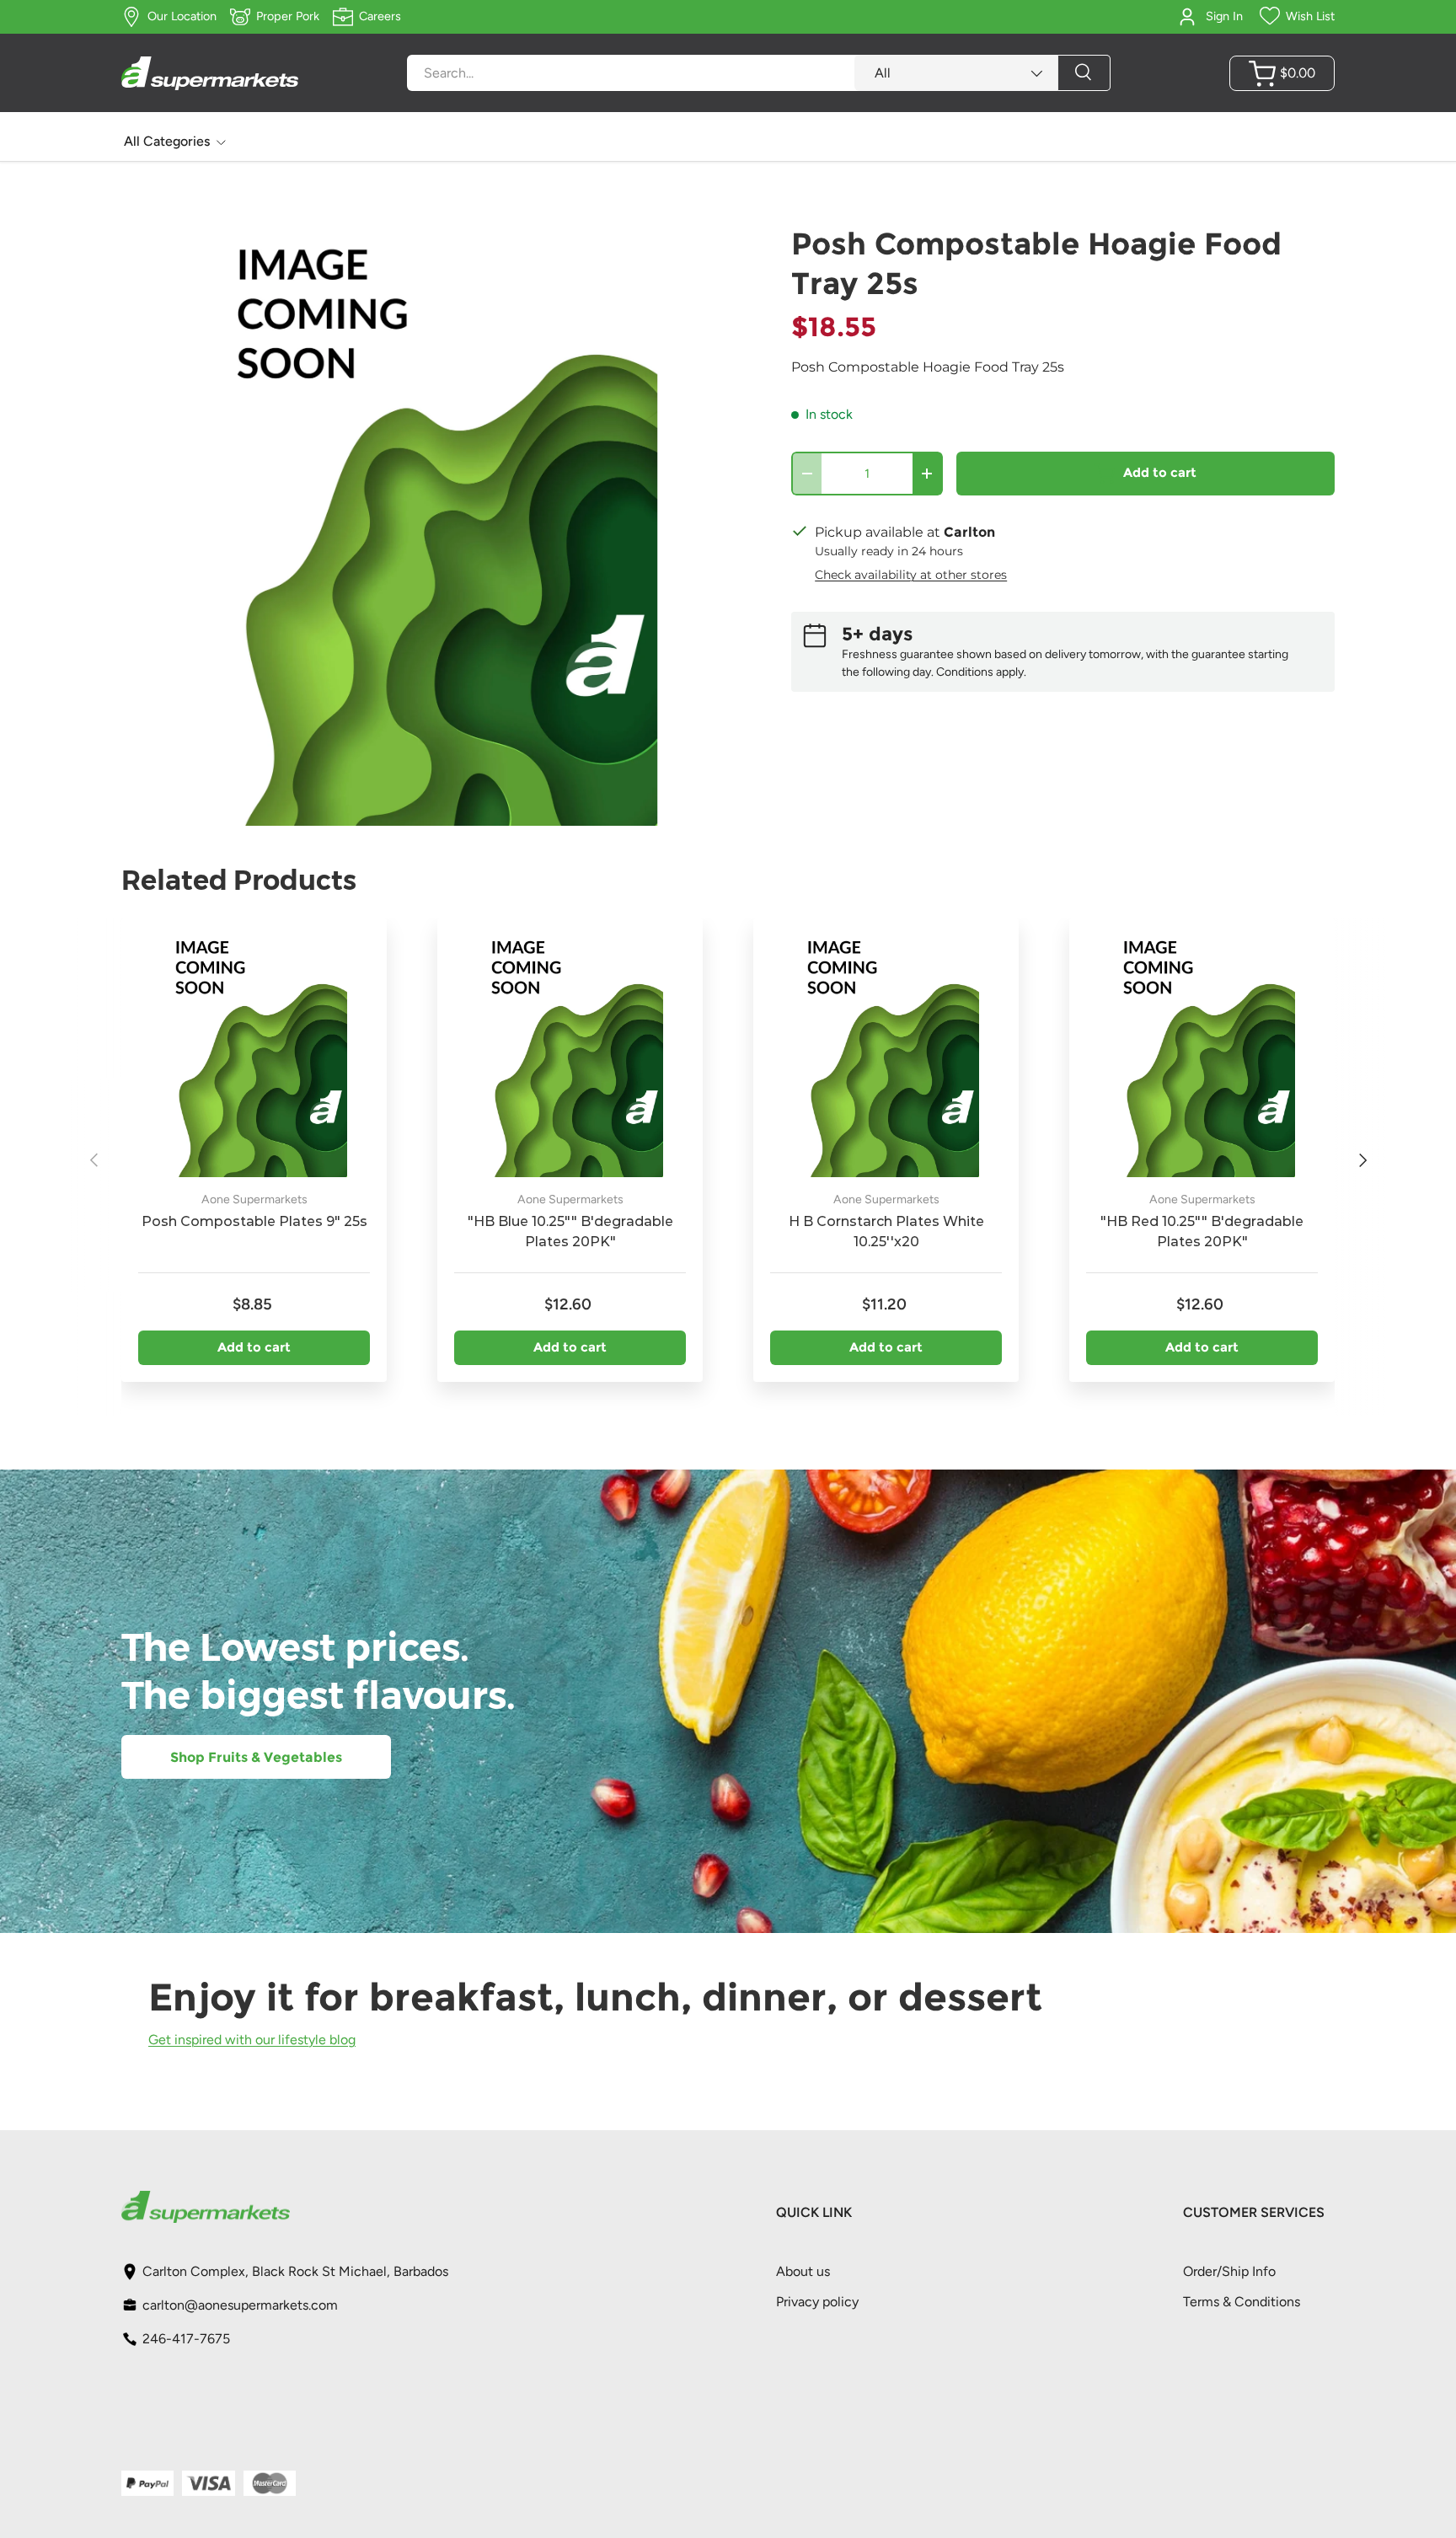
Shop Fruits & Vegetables (256, 1757)
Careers (380, 16)
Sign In (1224, 16)
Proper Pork (288, 16)
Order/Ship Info (1229, 2271)
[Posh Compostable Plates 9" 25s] (254, 1051)
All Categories (167, 141)
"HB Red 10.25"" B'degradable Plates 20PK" (1202, 1232)
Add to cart (1160, 473)
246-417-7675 (186, 2339)
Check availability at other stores (911, 575)
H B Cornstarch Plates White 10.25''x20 (886, 1232)
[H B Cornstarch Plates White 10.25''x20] (886, 1051)
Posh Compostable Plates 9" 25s (254, 1221)
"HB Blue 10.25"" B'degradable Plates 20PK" (570, 1232)
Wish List (1310, 16)
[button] (1282, 73)
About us (803, 2271)
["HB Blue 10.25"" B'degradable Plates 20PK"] (570, 1051)
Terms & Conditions (1242, 2302)
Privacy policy (817, 2302)
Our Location (182, 16)
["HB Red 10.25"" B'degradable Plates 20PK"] (1202, 1051)
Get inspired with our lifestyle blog (252, 2039)
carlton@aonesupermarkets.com (240, 2305)
